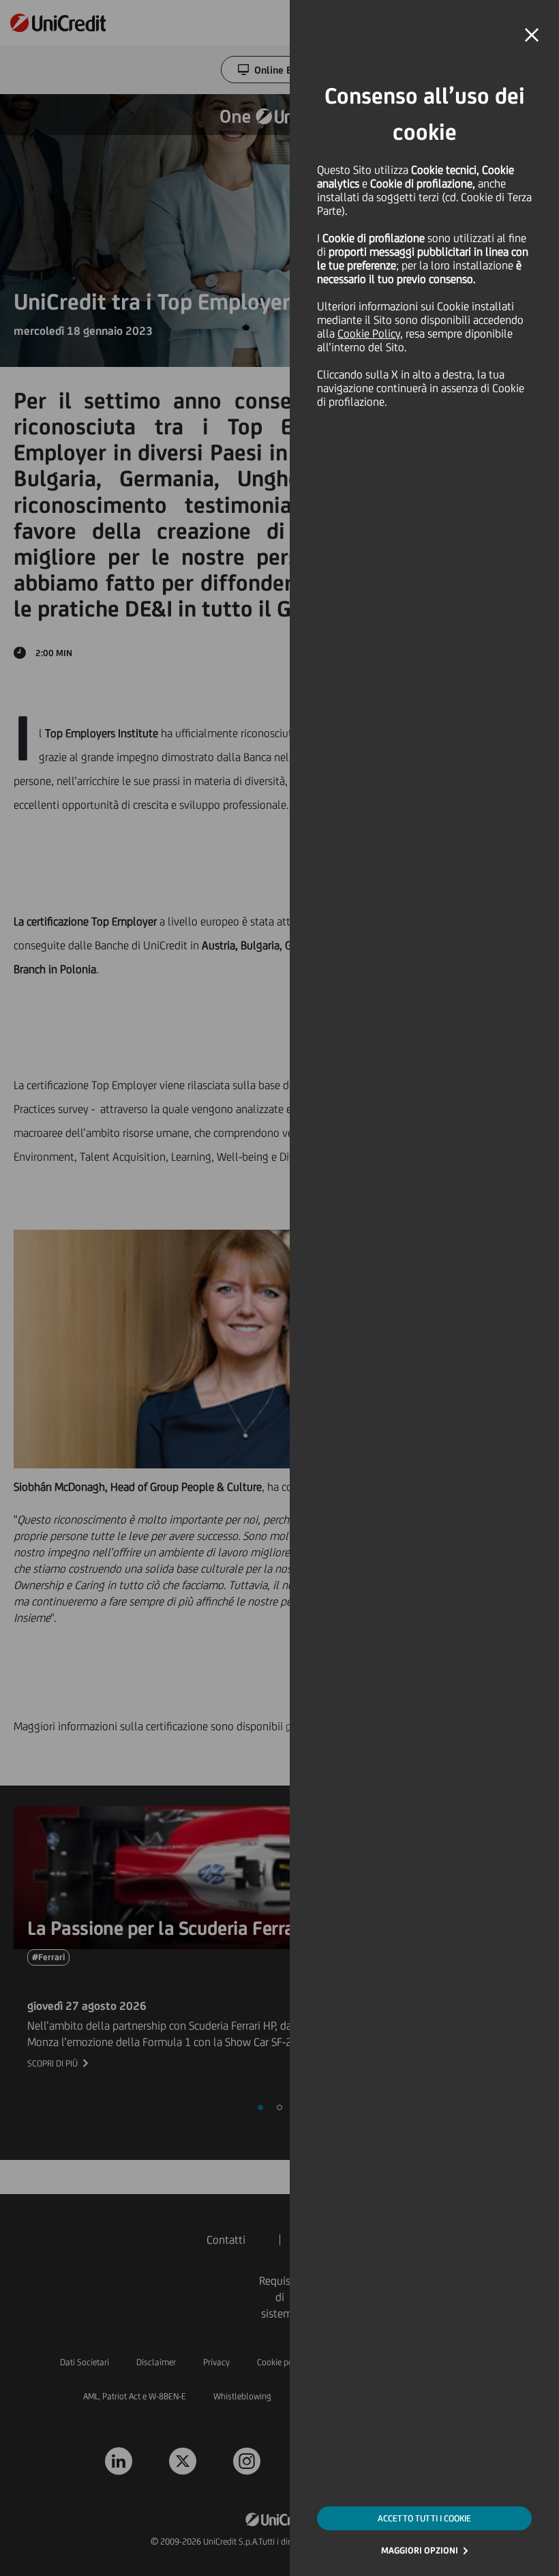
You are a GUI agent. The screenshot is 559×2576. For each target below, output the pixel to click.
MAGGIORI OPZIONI (420, 2550)
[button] (532, 35)
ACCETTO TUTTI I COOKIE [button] (424, 2518)
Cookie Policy (369, 334)
